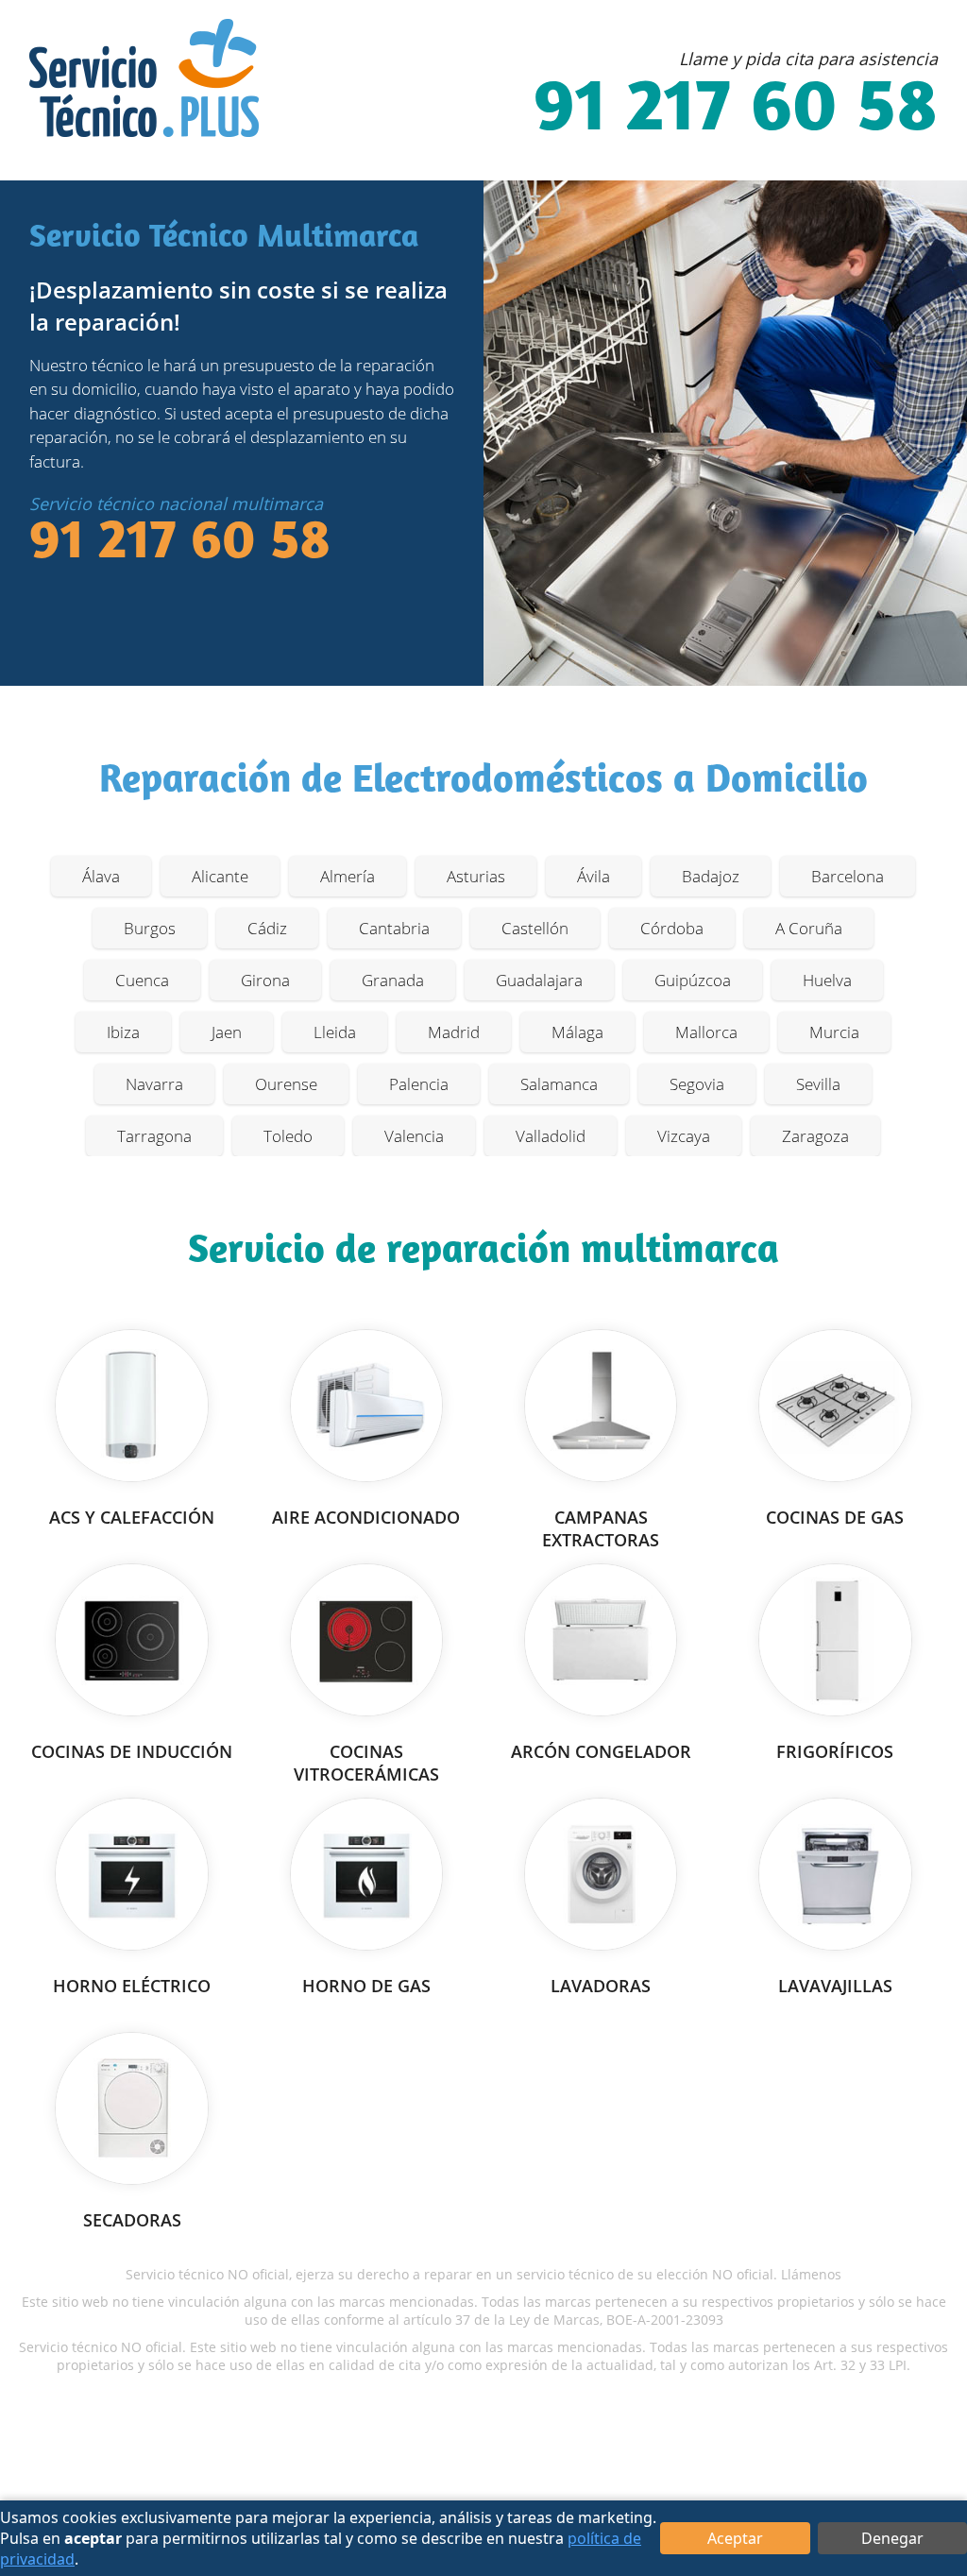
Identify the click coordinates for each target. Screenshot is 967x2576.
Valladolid (551, 1136)
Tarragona (154, 1136)
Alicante (220, 876)
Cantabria (394, 928)
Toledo (288, 1136)
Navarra (154, 1084)
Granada (393, 980)
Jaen (227, 1032)
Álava (101, 876)
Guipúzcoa (693, 980)
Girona (265, 980)
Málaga (577, 1032)
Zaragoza (815, 1136)
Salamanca (559, 1084)
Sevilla (818, 1084)
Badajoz (711, 876)
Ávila (594, 876)
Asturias (476, 876)
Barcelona (848, 876)
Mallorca (706, 1032)
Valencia (414, 1136)
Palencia (419, 1084)
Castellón (535, 928)
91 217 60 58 (736, 111)
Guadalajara (539, 980)
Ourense (286, 1084)
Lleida (335, 1032)
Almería (348, 876)
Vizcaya (684, 1136)
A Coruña (809, 928)
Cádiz (267, 928)
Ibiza (123, 1032)
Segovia (697, 1084)
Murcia (834, 1032)
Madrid (454, 1032)
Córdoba (672, 928)
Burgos (150, 928)
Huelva (827, 980)
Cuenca (142, 980)
